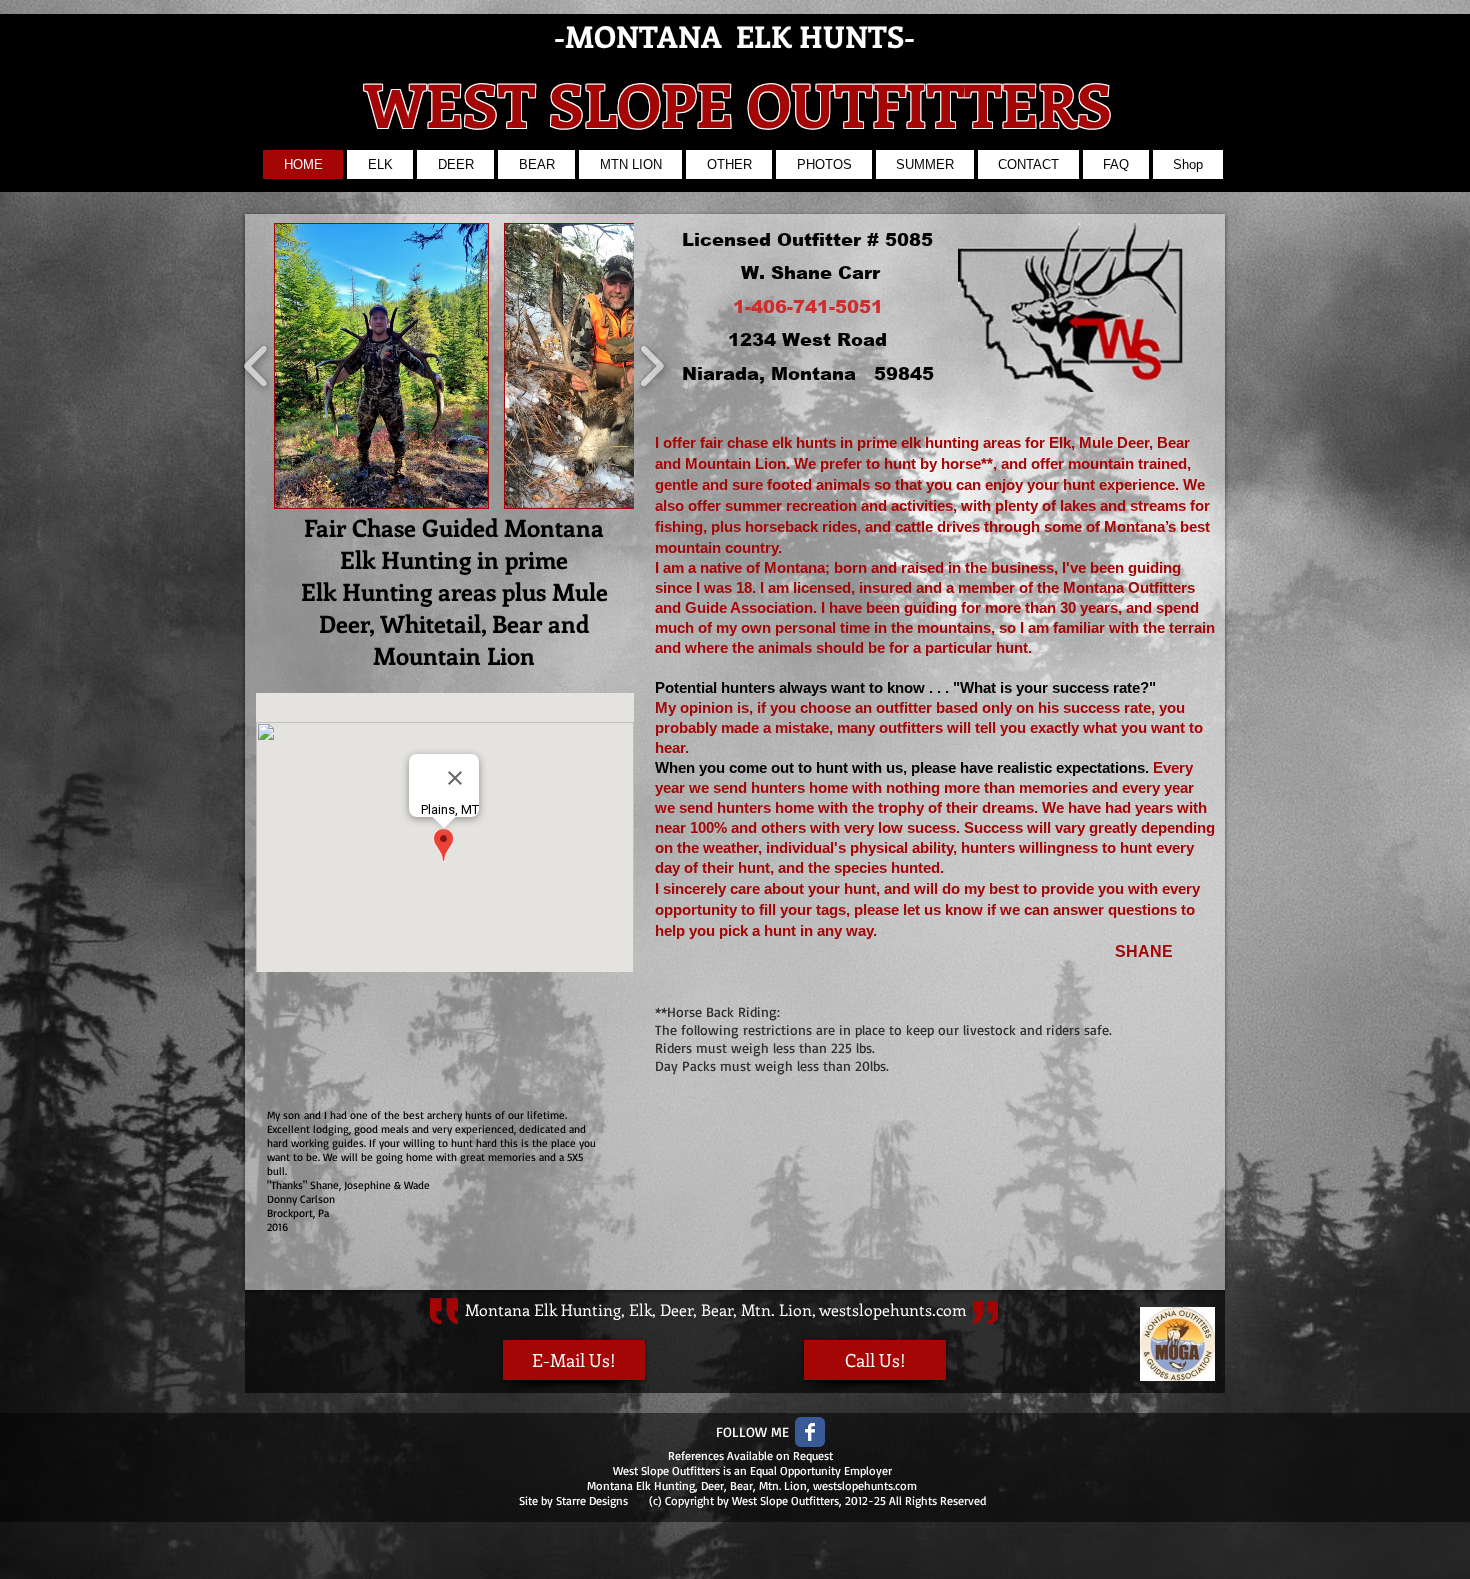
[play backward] (256, 366)
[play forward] (651, 366)
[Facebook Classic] (810, 1432)
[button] (381, 366)
